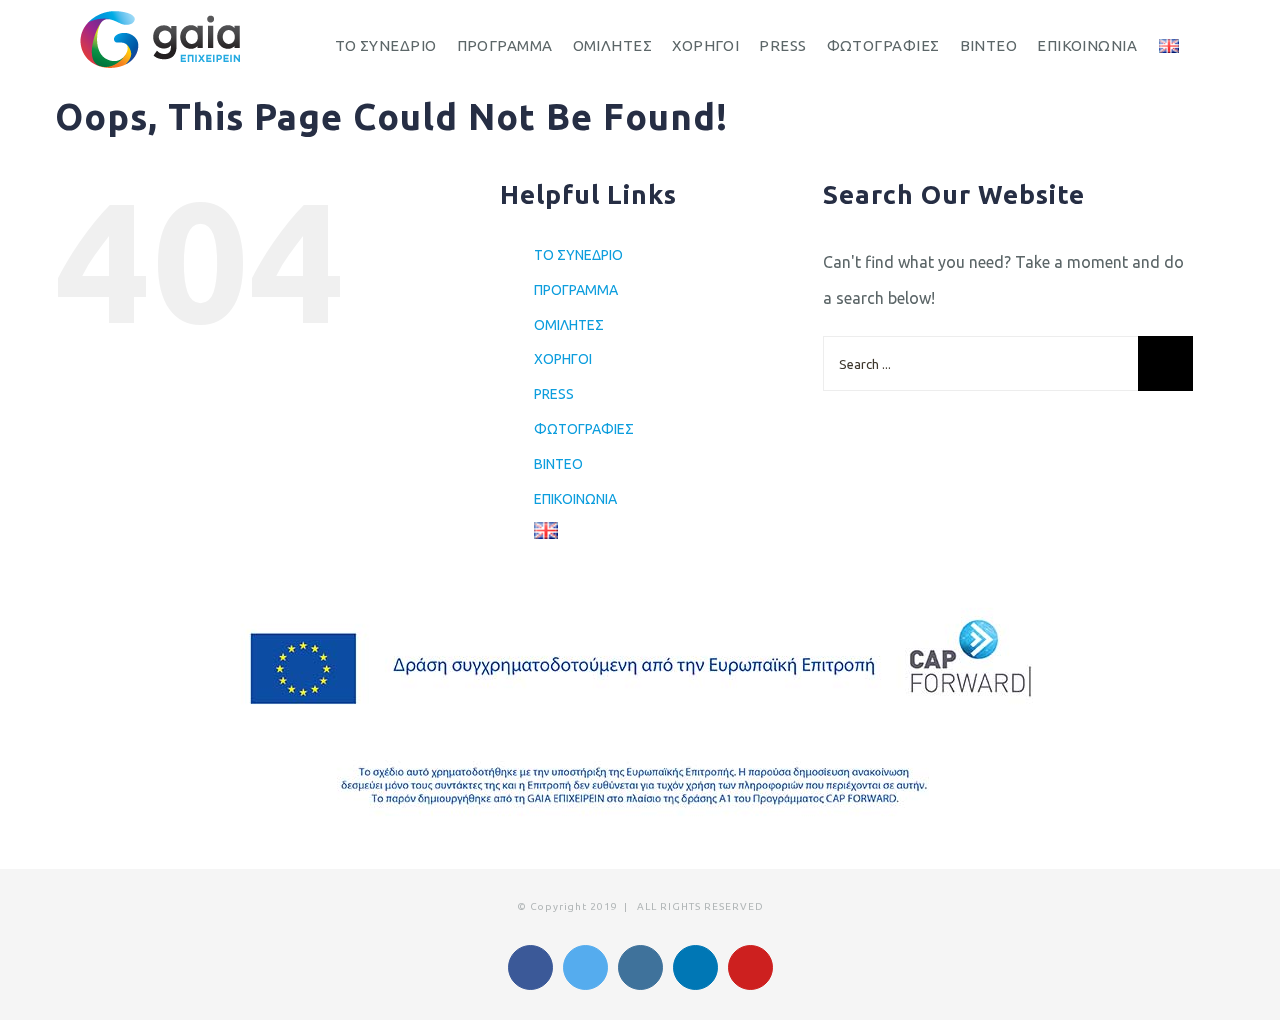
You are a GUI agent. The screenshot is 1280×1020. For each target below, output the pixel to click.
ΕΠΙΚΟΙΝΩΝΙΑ (575, 499)
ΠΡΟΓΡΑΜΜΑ (576, 290)
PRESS (554, 394)
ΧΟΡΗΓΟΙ (563, 359)
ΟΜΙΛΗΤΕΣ (569, 325)
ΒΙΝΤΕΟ (558, 464)
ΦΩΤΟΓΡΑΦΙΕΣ (584, 429)
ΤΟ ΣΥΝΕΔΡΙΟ (578, 255)
